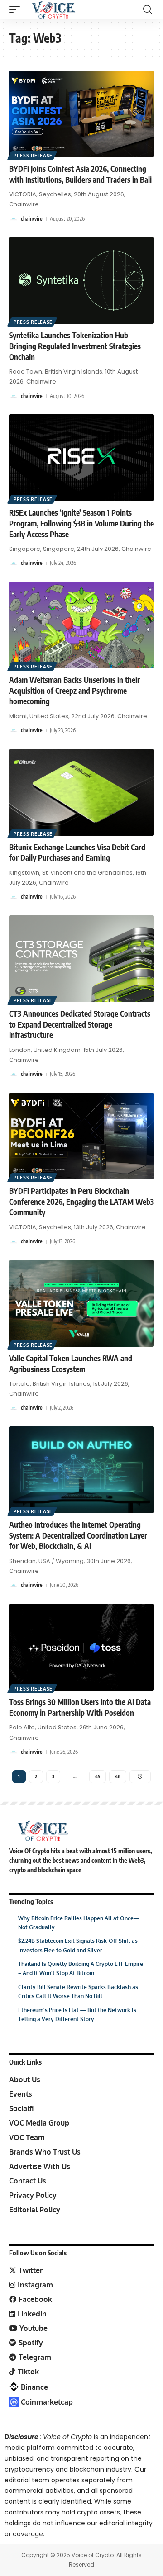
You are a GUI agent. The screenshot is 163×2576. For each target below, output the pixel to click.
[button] (17, 9)
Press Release (33, 156)
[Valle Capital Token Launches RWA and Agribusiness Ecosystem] (81, 1303)
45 (98, 1776)
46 (118, 1776)
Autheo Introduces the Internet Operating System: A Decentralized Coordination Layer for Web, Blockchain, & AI (78, 1535)
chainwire (32, 219)
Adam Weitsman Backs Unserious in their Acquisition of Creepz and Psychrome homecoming (74, 691)
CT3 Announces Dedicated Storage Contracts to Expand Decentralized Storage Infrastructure (80, 1024)
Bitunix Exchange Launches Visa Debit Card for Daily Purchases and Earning (77, 852)
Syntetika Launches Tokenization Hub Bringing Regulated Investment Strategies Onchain (75, 346)
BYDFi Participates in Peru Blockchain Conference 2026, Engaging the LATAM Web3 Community (81, 1202)
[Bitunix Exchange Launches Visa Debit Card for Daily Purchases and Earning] (81, 792)
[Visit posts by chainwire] (14, 219)
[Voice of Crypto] (54, 9)
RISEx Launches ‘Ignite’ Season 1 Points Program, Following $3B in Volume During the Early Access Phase (81, 523)
